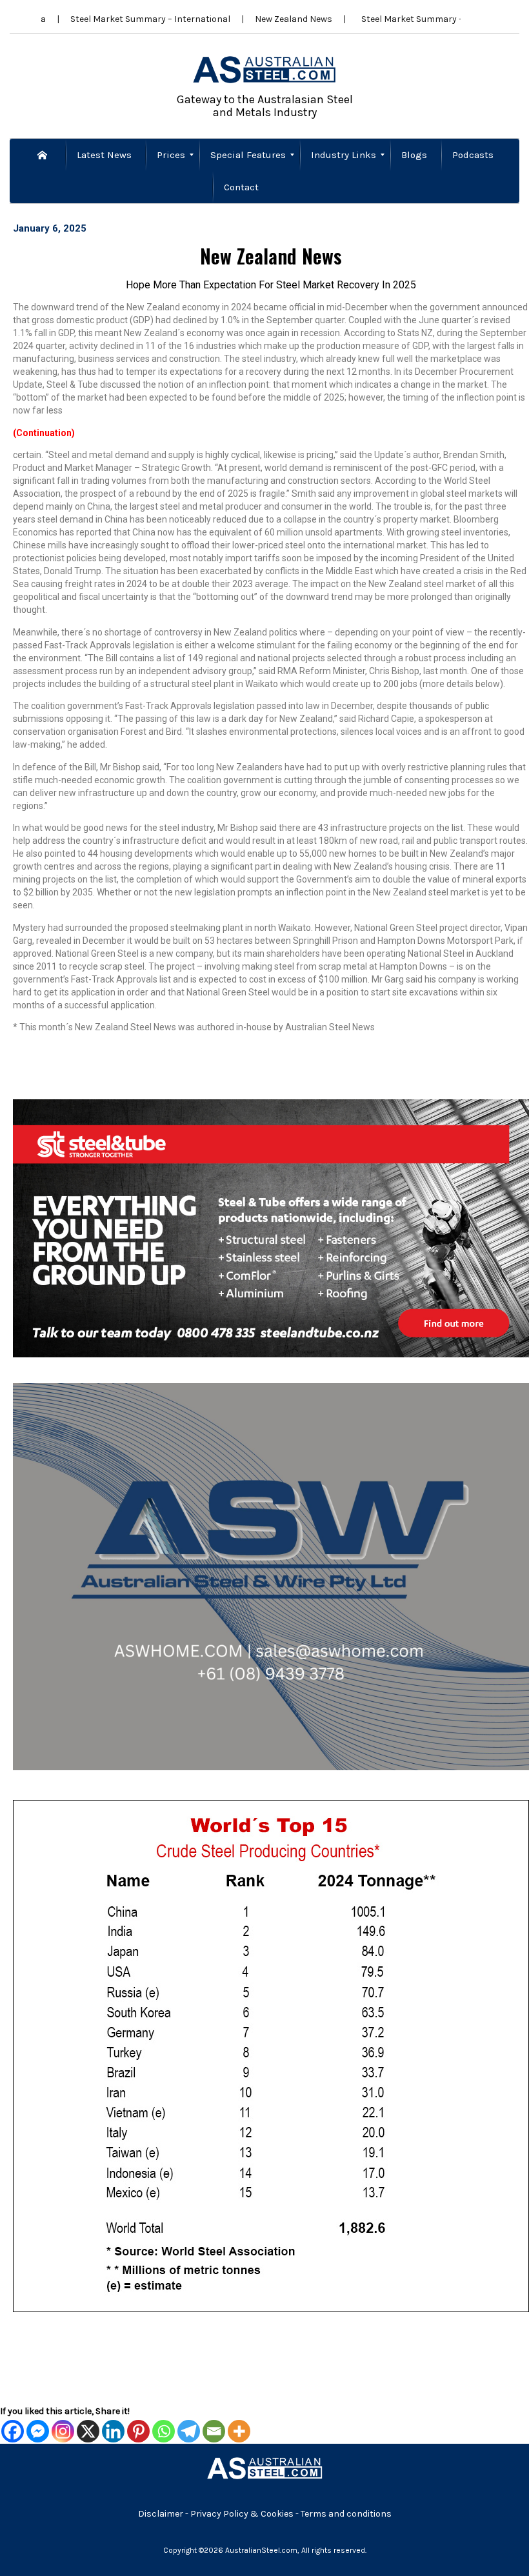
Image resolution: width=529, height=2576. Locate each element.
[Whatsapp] (164, 2431)
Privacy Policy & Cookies (243, 2514)
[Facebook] (13, 2431)
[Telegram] (189, 2431)
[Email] (214, 2431)
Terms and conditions (346, 2514)
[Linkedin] (113, 2431)
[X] (88, 2431)
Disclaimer (161, 2514)
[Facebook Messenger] (38, 2431)
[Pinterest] (138, 2431)
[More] (239, 2431)
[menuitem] (44, 155)
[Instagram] (63, 2431)
